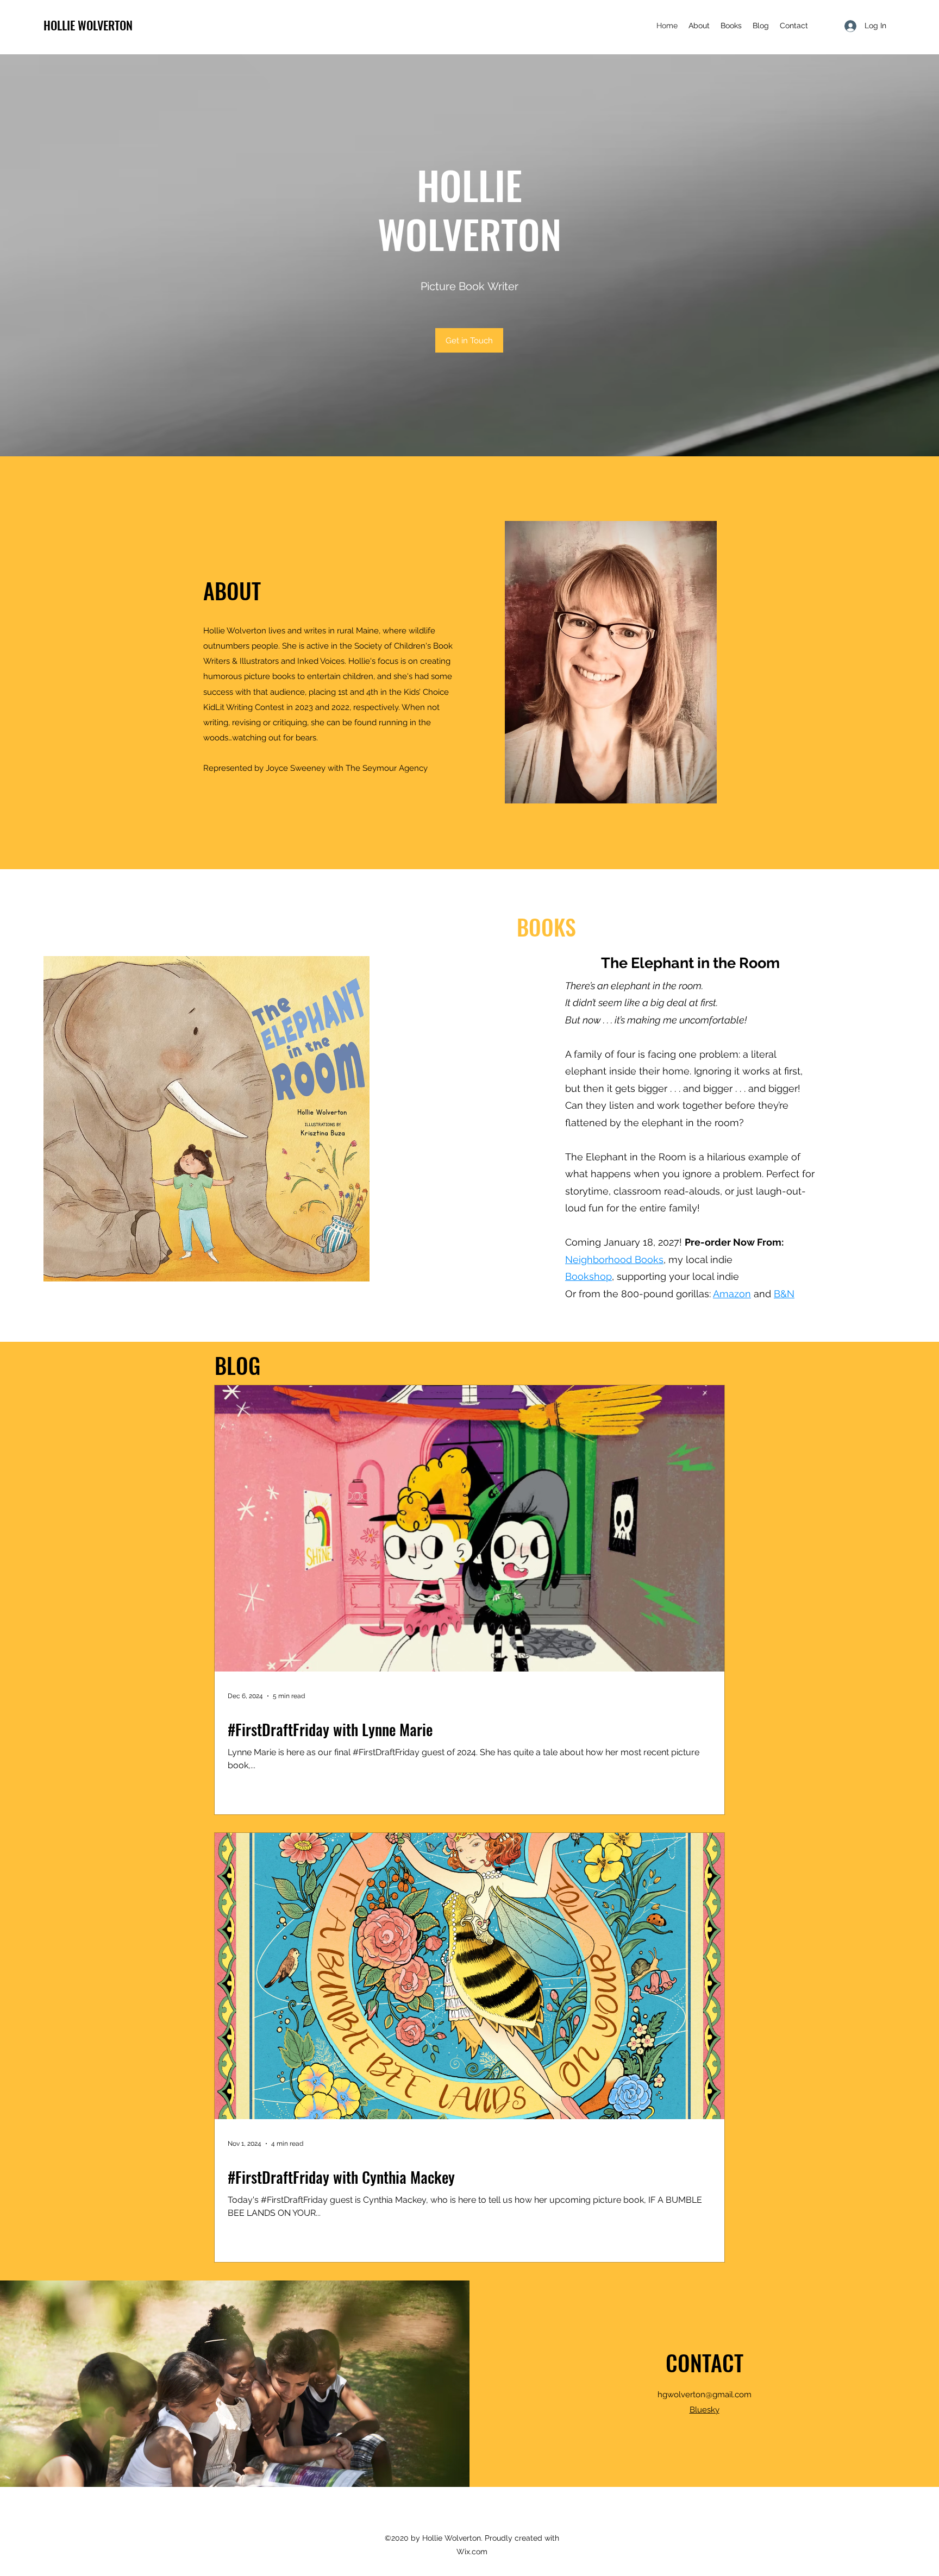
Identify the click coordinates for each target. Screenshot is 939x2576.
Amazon (732, 1294)
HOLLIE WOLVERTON (88, 25)
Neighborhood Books (614, 1259)
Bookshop (589, 1276)
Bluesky (705, 2410)
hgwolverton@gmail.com (705, 2395)
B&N (784, 1294)
